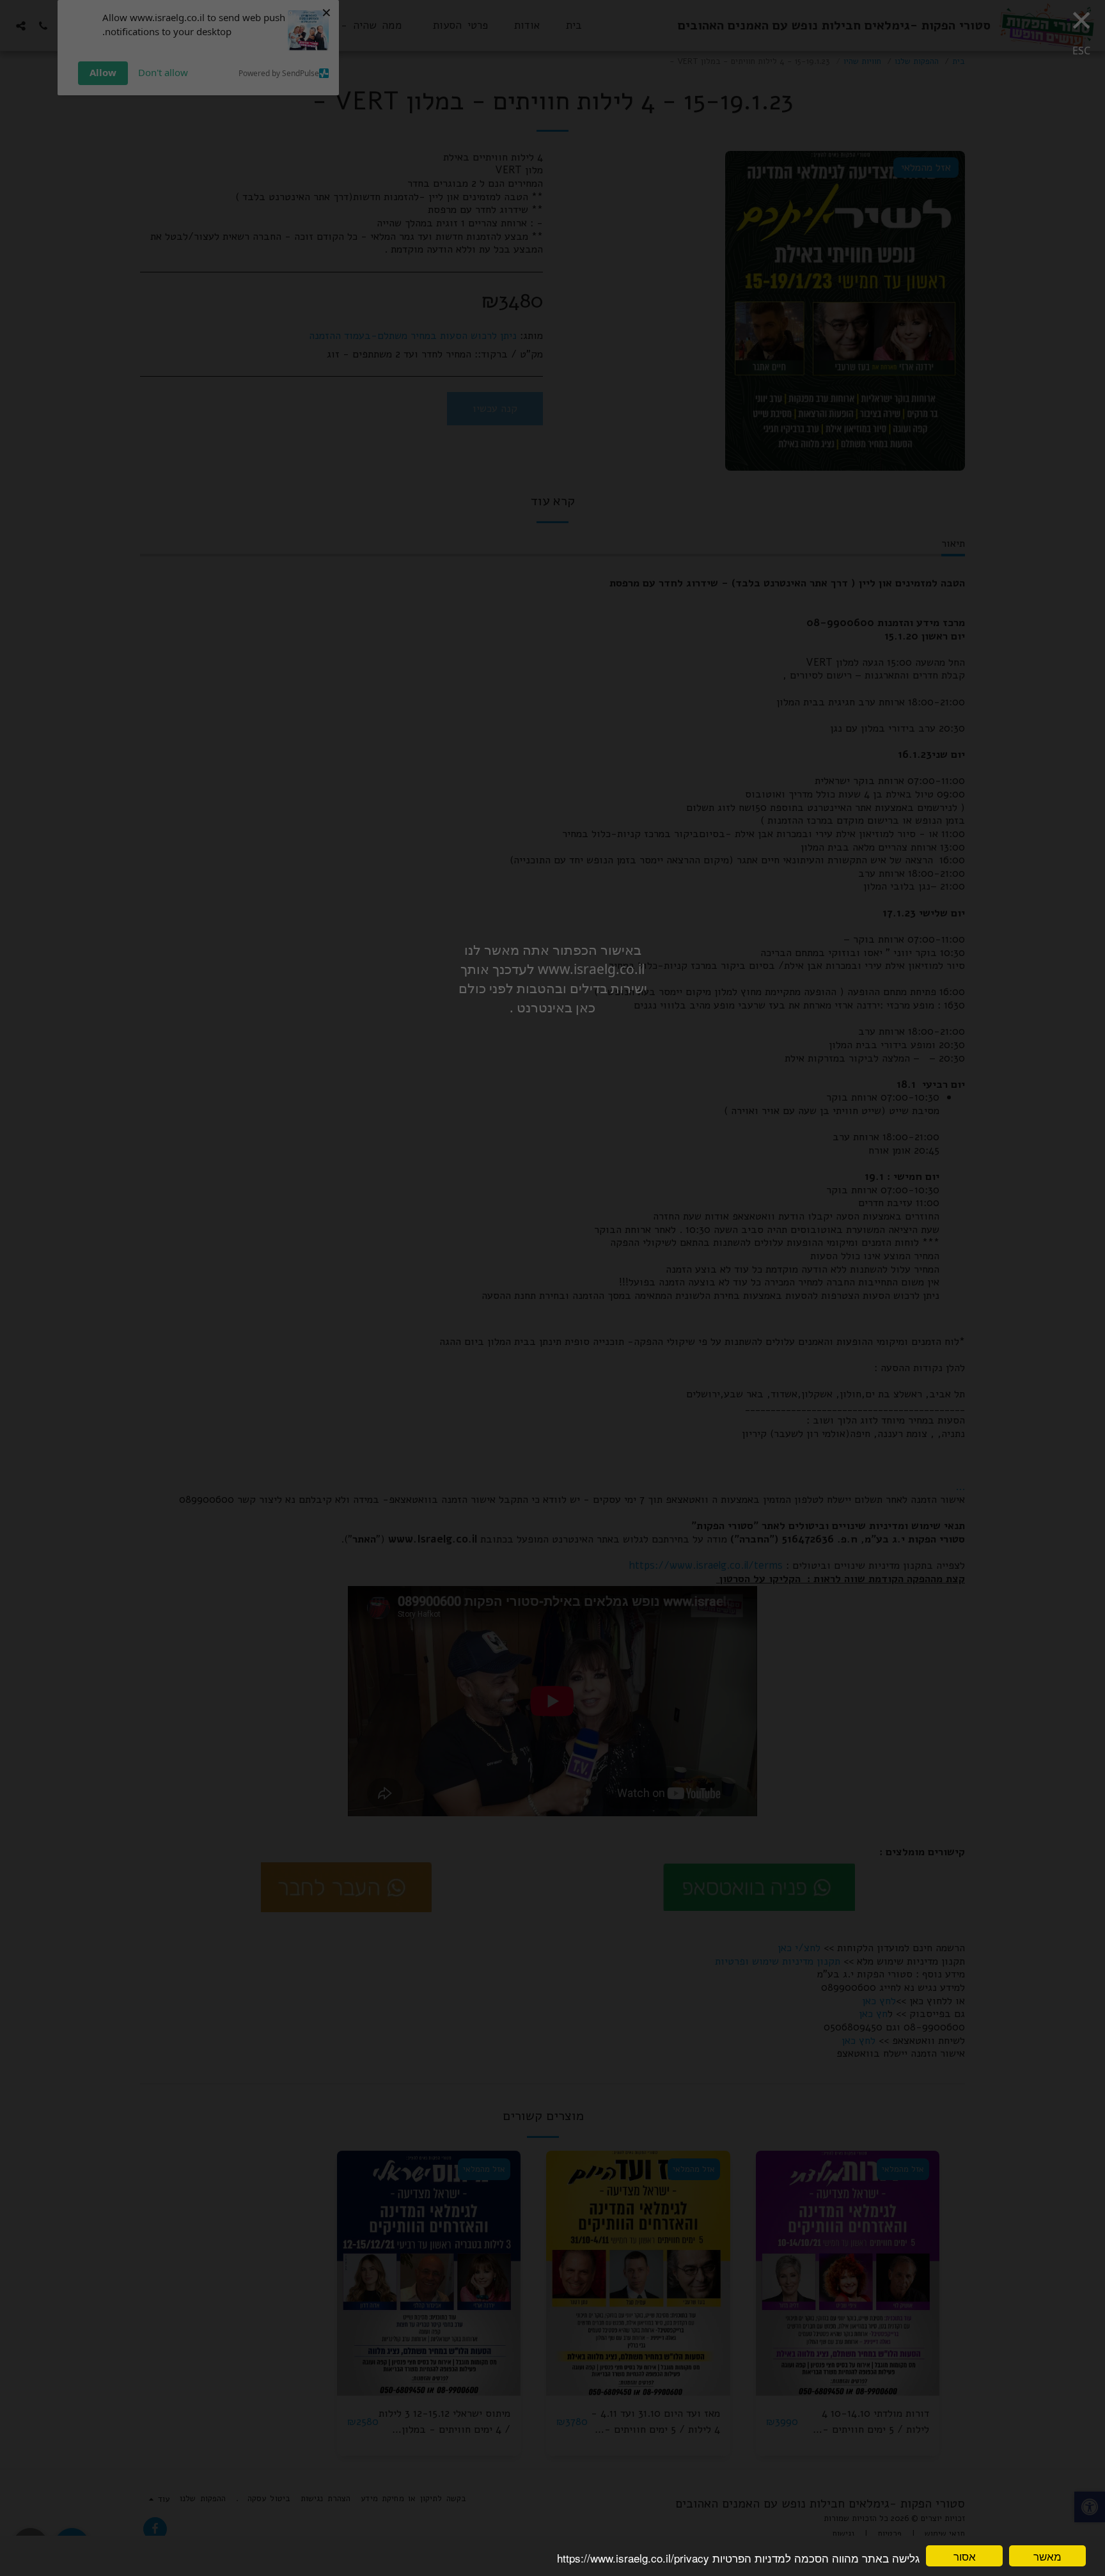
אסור (965, 2556)
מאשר (1047, 2556)
